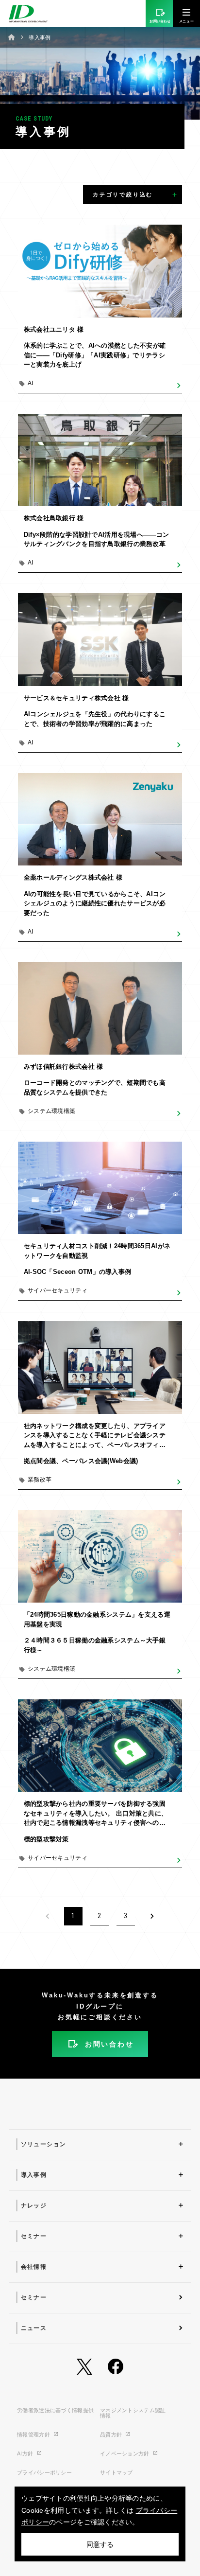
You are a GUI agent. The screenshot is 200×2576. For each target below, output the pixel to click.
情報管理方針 (34, 2435)
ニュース (34, 2328)
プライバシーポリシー (44, 2472)
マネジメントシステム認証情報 (133, 2413)
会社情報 (34, 2267)
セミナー (34, 2236)
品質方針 (112, 2435)
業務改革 (40, 1480)
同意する (100, 2544)
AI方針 (26, 2453)
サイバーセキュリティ (58, 1290)
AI (31, 383)
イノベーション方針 (125, 2453)
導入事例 (34, 2175)
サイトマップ (117, 2472)
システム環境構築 (51, 1111)
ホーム (12, 37)
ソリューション (44, 2144)
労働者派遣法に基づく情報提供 (55, 2410)
